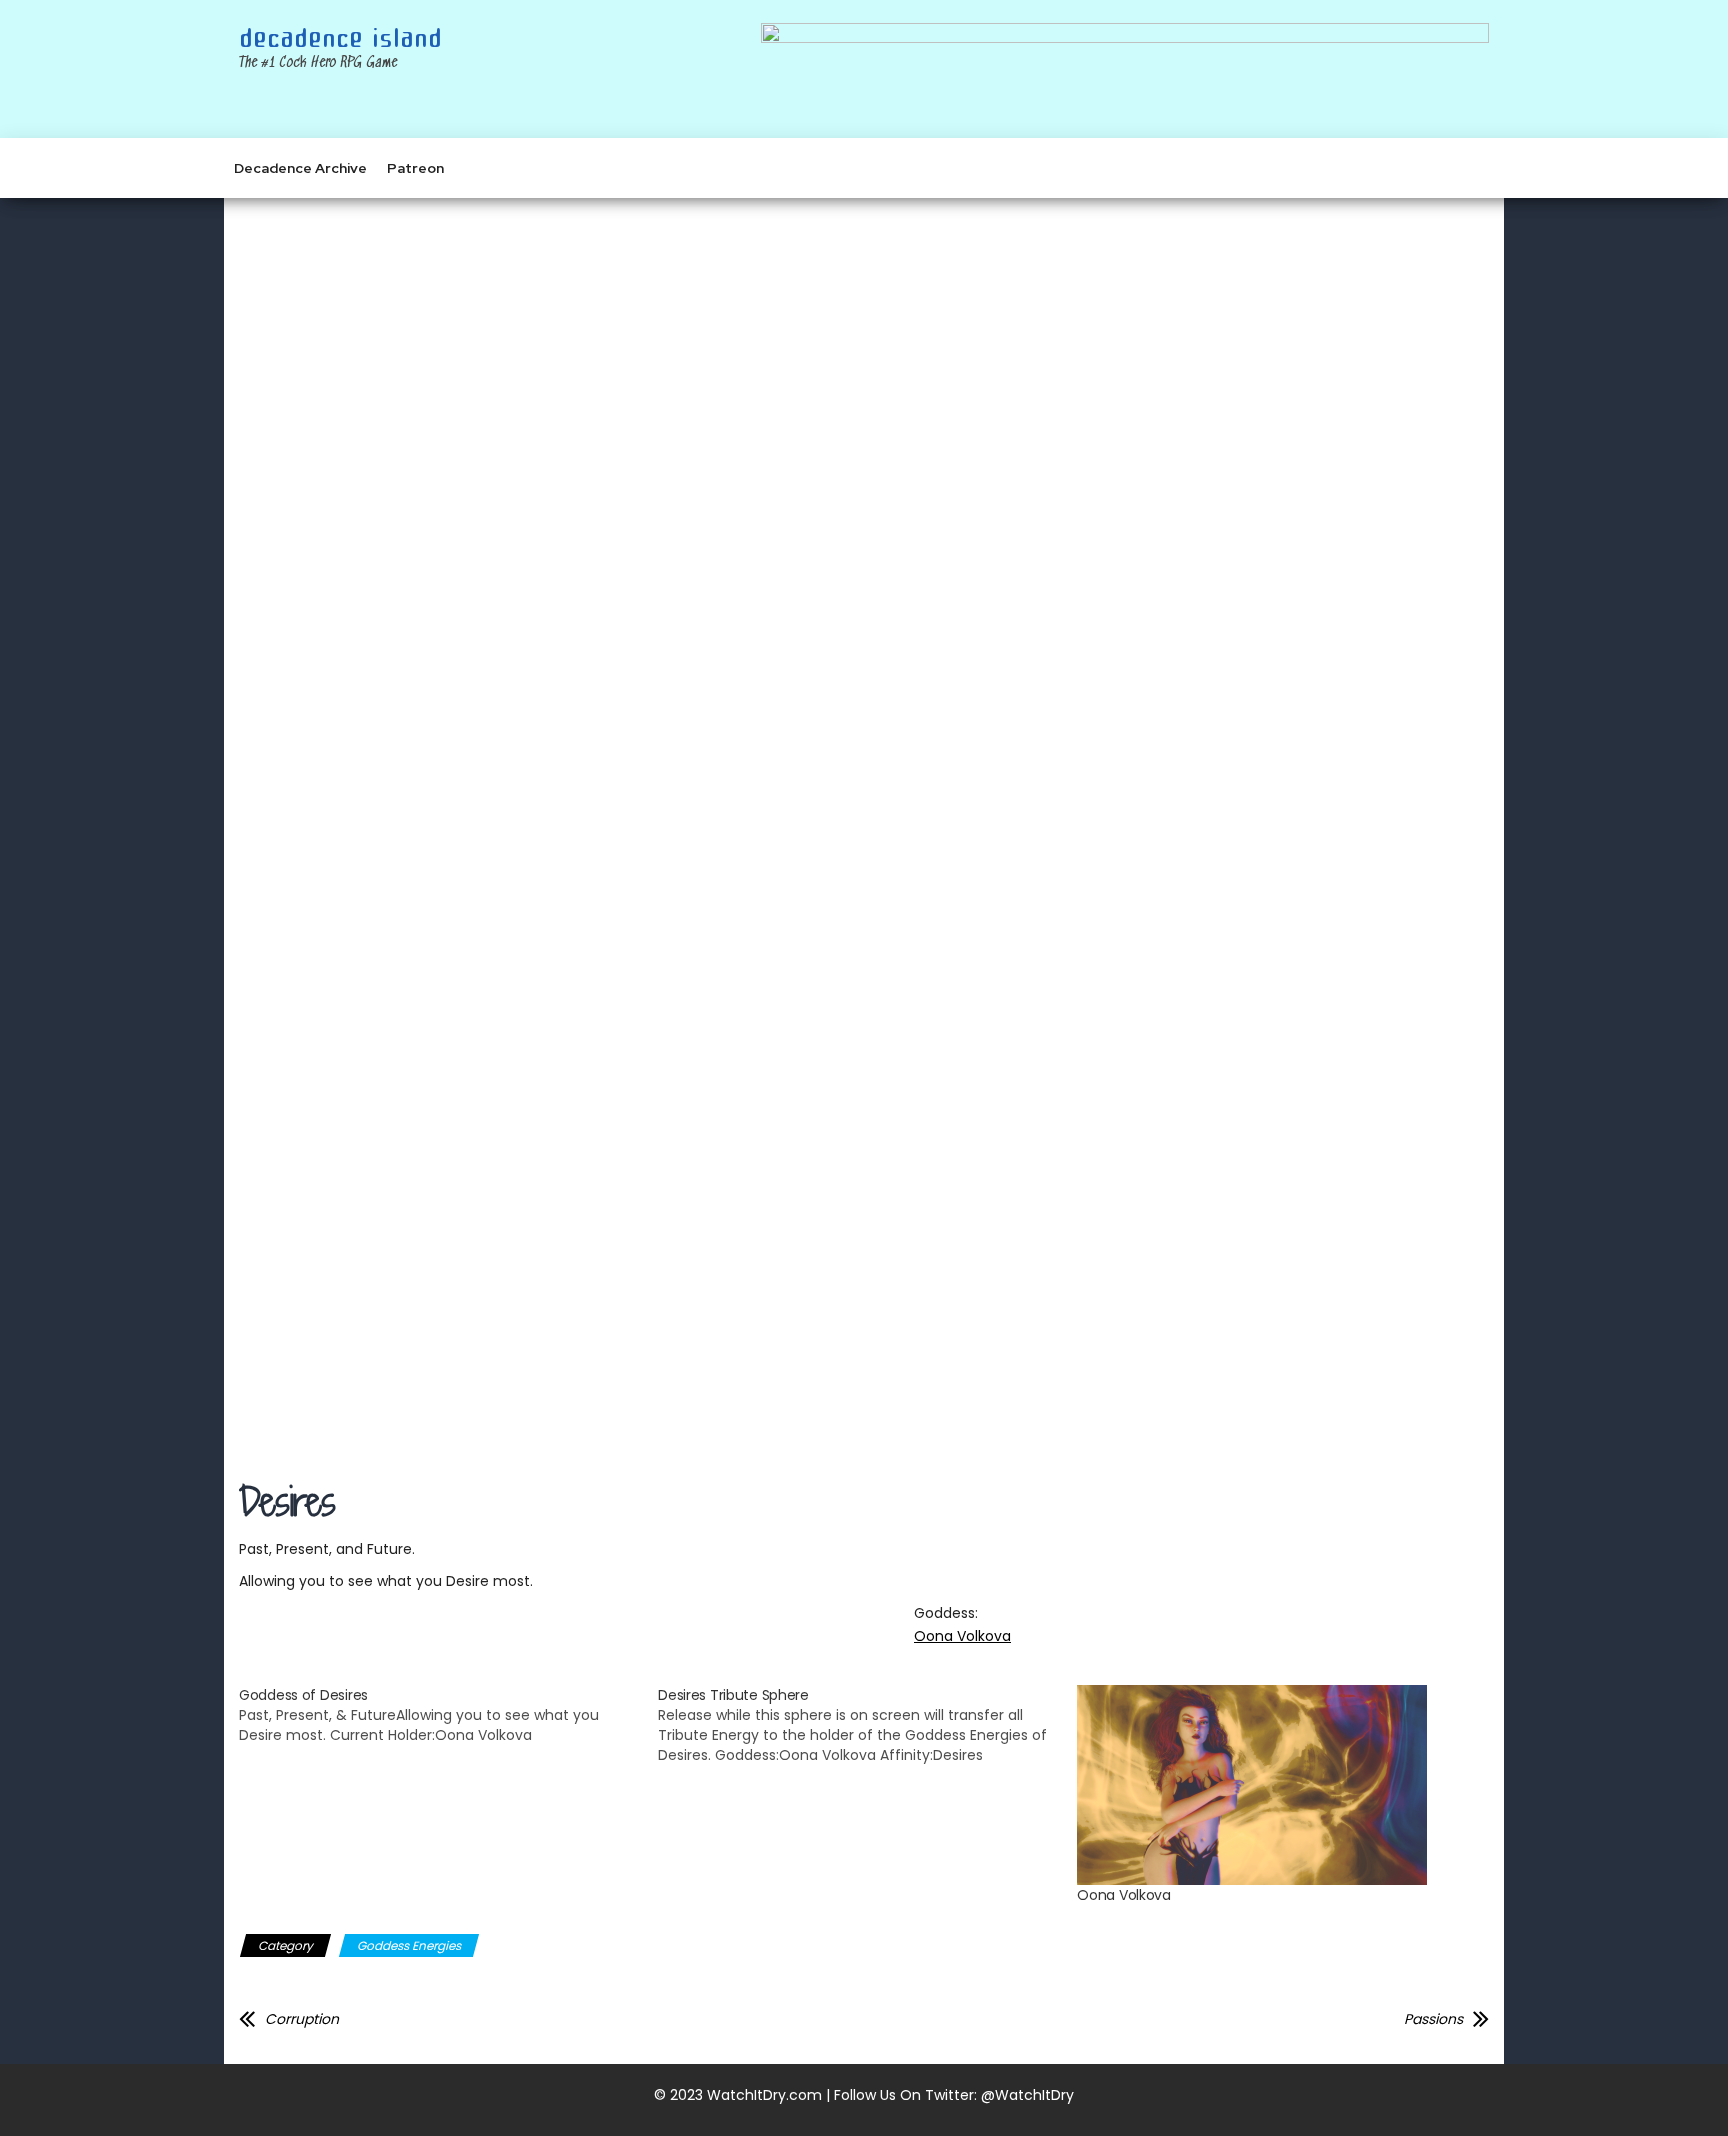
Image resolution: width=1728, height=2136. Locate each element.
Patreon (415, 168)
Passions (1433, 2019)
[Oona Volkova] (1276, 1785)
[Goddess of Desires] (448, 1715)
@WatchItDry (1027, 2095)
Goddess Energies (409, 1945)
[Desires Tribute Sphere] (867, 1725)
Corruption (302, 2019)
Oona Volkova (962, 1636)
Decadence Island (340, 39)
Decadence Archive (300, 168)
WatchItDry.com (764, 2095)
